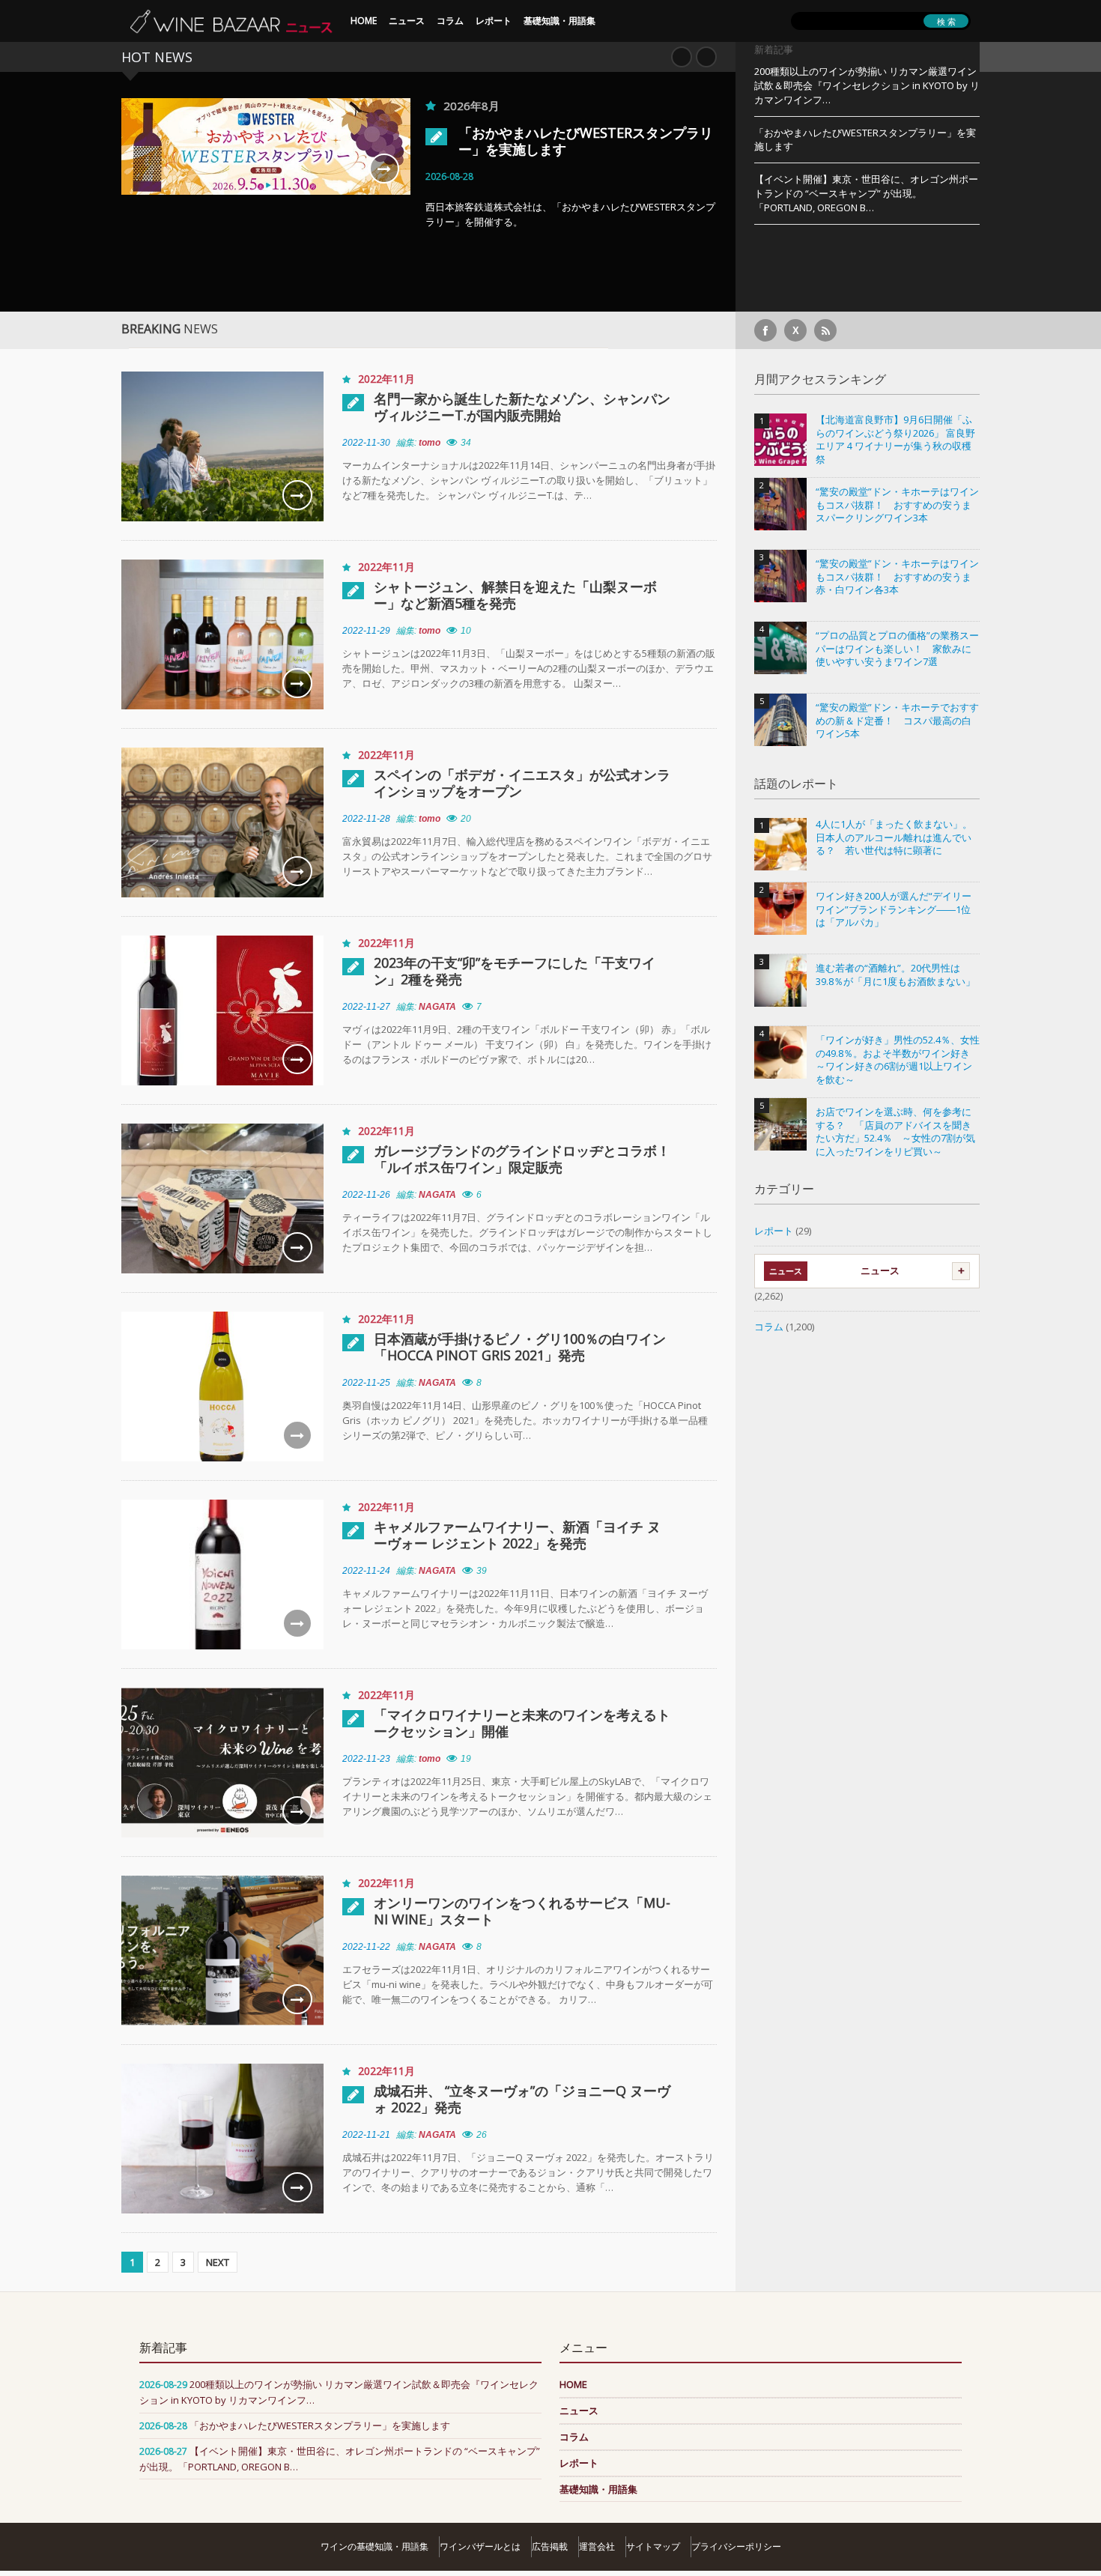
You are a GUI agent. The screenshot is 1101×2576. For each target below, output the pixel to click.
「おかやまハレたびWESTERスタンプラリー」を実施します (586, 141)
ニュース (407, 21)
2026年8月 (471, 106)
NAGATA (437, 1007)
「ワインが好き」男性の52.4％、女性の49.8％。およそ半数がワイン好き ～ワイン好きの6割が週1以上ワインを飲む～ (898, 1060)
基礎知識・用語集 (559, 21)
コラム (450, 21)
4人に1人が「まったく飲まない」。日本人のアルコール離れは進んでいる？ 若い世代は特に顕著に (894, 837)
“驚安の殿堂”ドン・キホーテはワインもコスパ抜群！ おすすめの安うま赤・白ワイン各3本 (897, 577)
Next (706, 57)
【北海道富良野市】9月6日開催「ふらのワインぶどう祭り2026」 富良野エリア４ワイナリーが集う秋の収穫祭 (895, 440)
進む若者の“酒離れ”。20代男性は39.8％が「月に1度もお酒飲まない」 (895, 975)
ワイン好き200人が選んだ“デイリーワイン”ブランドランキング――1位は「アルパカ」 (894, 909)
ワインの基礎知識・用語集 (374, 2546)
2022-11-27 (366, 1007)
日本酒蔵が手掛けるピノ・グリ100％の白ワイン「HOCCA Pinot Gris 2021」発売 (520, 1347)
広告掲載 (550, 2546)
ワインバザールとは (480, 2546)
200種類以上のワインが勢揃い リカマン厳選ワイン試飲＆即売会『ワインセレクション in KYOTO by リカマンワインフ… (867, 85)
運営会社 (597, 2546)
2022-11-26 (366, 1195)
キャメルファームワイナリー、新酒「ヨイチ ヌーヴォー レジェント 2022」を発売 (517, 1535)
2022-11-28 (366, 819)
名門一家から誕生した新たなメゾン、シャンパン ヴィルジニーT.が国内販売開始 (522, 407)
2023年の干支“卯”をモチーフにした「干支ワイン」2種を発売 (515, 971)
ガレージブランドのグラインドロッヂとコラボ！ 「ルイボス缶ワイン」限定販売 (523, 1159)
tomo (430, 443)
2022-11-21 (366, 2135)
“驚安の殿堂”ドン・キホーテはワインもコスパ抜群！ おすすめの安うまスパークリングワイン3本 (897, 505)
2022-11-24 (366, 1571)
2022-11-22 (366, 1947)
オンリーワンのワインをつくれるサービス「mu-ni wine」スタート (522, 1911)
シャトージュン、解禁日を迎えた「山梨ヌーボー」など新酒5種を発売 (515, 595)
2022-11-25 (366, 1383)
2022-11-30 (366, 443)
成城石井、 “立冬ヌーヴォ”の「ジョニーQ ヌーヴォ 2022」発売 (522, 2099)
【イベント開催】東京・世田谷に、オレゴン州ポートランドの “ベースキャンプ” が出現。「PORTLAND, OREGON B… (866, 193)
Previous (682, 57)
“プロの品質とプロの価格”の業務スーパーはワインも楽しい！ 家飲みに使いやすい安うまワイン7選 (897, 649)
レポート (494, 21)
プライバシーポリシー (736, 2546)
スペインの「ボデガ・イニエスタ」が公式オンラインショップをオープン (522, 783)
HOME (364, 21)
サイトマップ (653, 2546)
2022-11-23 (366, 1759)
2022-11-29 (366, 631)
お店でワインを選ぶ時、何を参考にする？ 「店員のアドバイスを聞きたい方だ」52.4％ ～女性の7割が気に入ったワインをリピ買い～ (895, 1132)
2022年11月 (386, 379)
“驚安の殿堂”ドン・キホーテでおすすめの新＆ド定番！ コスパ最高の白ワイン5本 (897, 721)
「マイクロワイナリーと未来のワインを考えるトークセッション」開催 (522, 1723)
